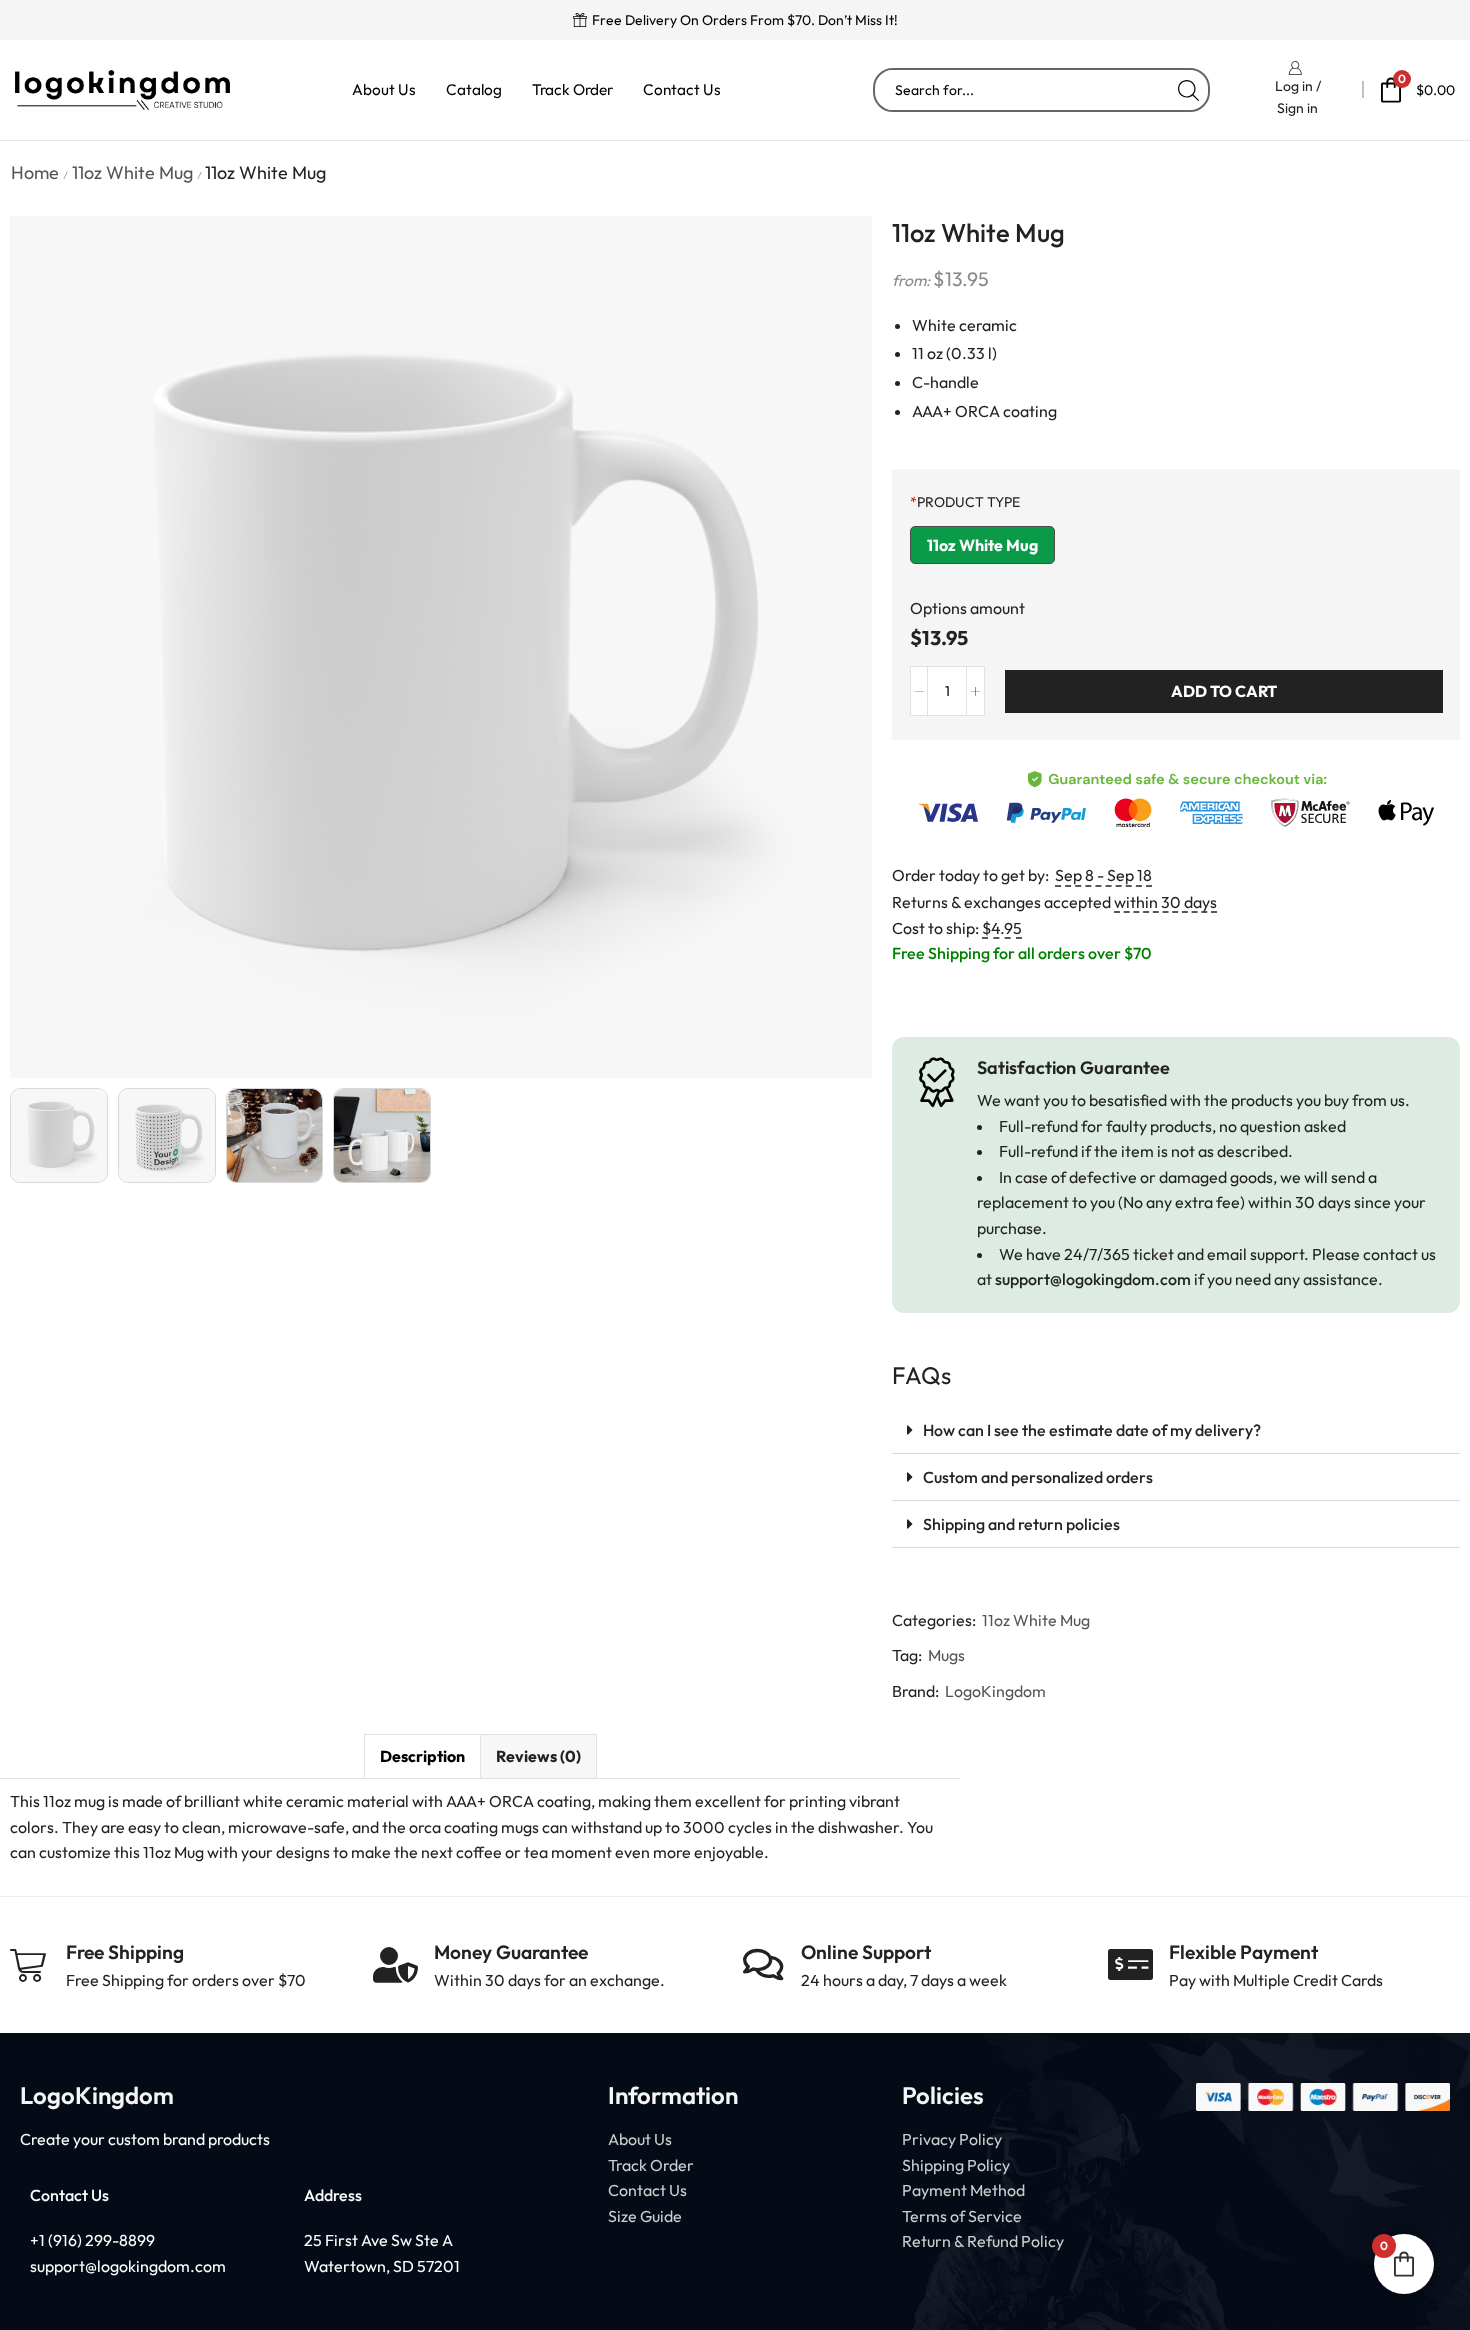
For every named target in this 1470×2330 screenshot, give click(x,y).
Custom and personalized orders (1038, 1477)
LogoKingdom (995, 1691)
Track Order (572, 89)
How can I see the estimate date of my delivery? (1092, 1430)
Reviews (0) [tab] (538, 1756)
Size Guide (645, 2216)
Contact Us (682, 89)
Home (35, 172)
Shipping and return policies (1021, 1524)
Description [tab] (422, 1756)
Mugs (946, 1655)
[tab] (422, 1756)
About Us (384, 89)
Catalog (474, 89)
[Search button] (1188, 90)
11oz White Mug (132, 172)
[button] (1176, 1430)
